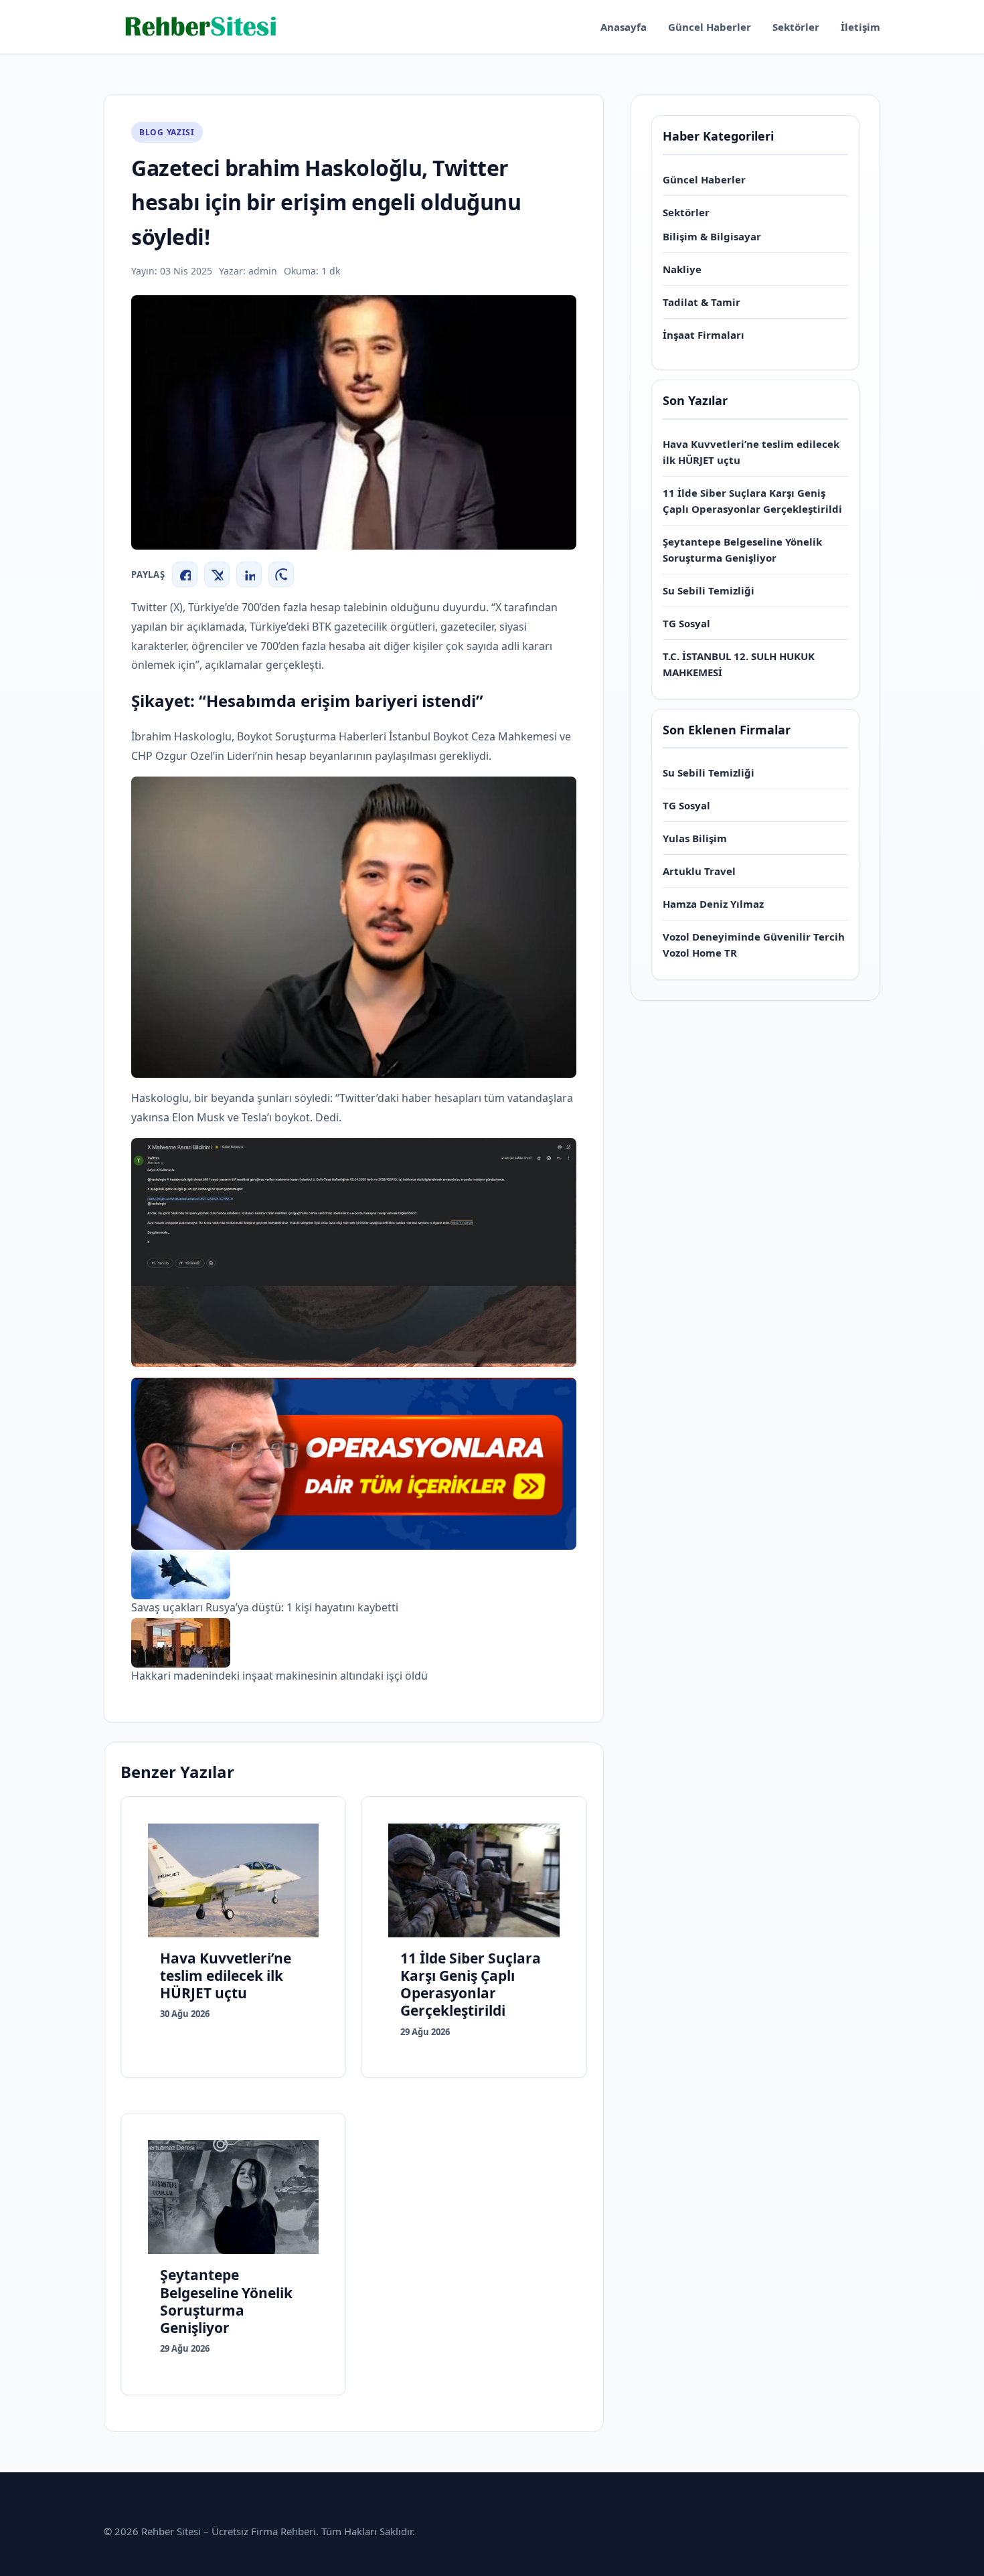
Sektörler (796, 27)
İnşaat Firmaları (704, 335)
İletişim (860, 27)
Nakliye (682, 269)
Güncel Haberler (710, 27)
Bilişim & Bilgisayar (712, 236)
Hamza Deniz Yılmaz (713, 904)
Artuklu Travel (699, 871)
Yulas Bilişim (695, 838)
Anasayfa (624, 27)
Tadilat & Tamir (702, 302)
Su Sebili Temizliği (709, 590)
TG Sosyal (686, 623)
